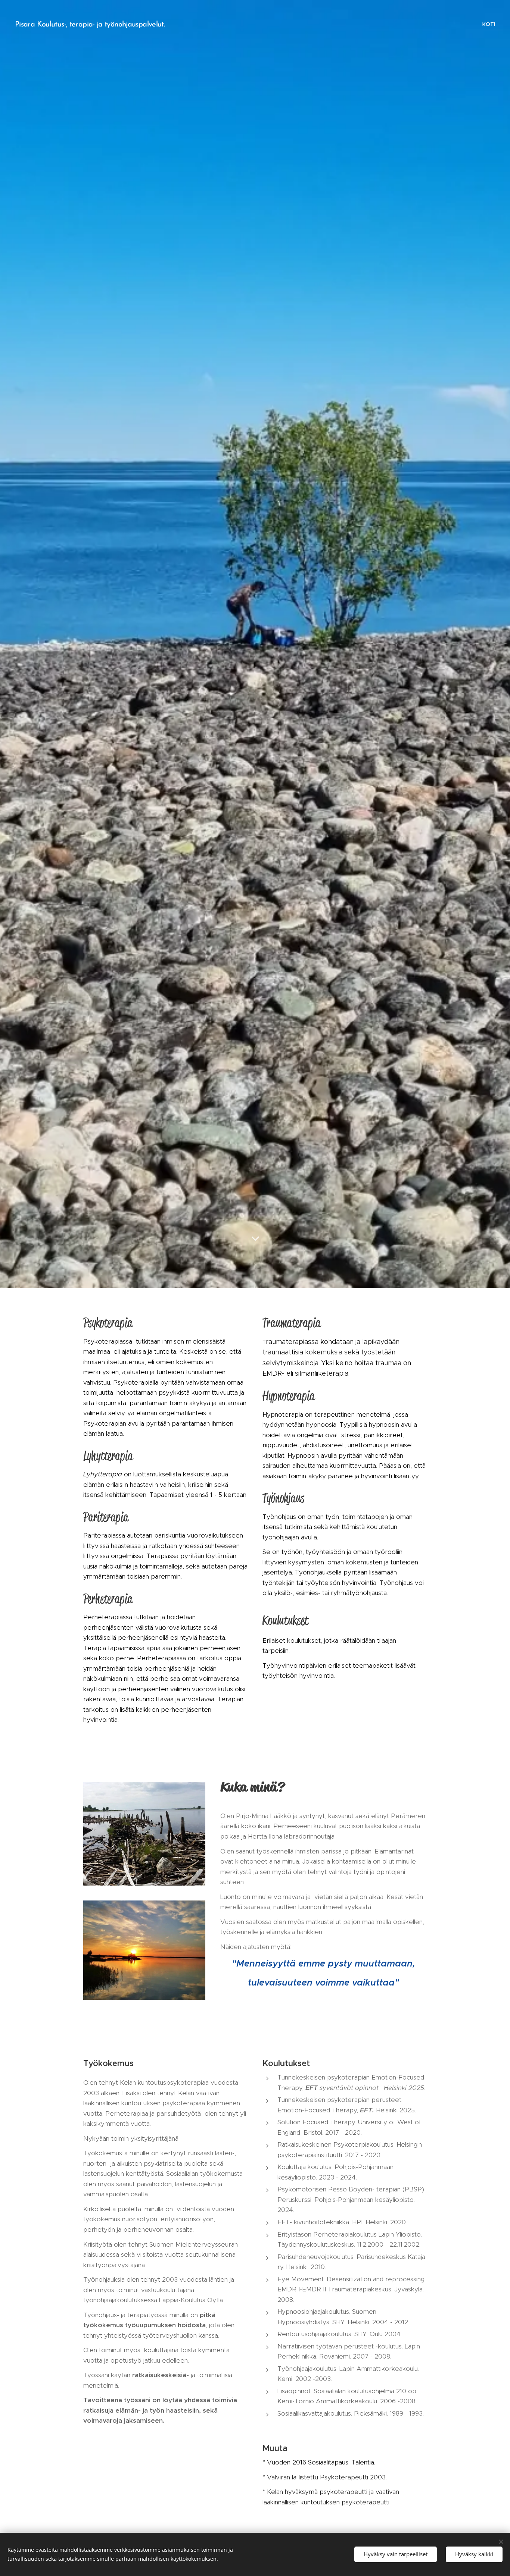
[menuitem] (488, 24)
